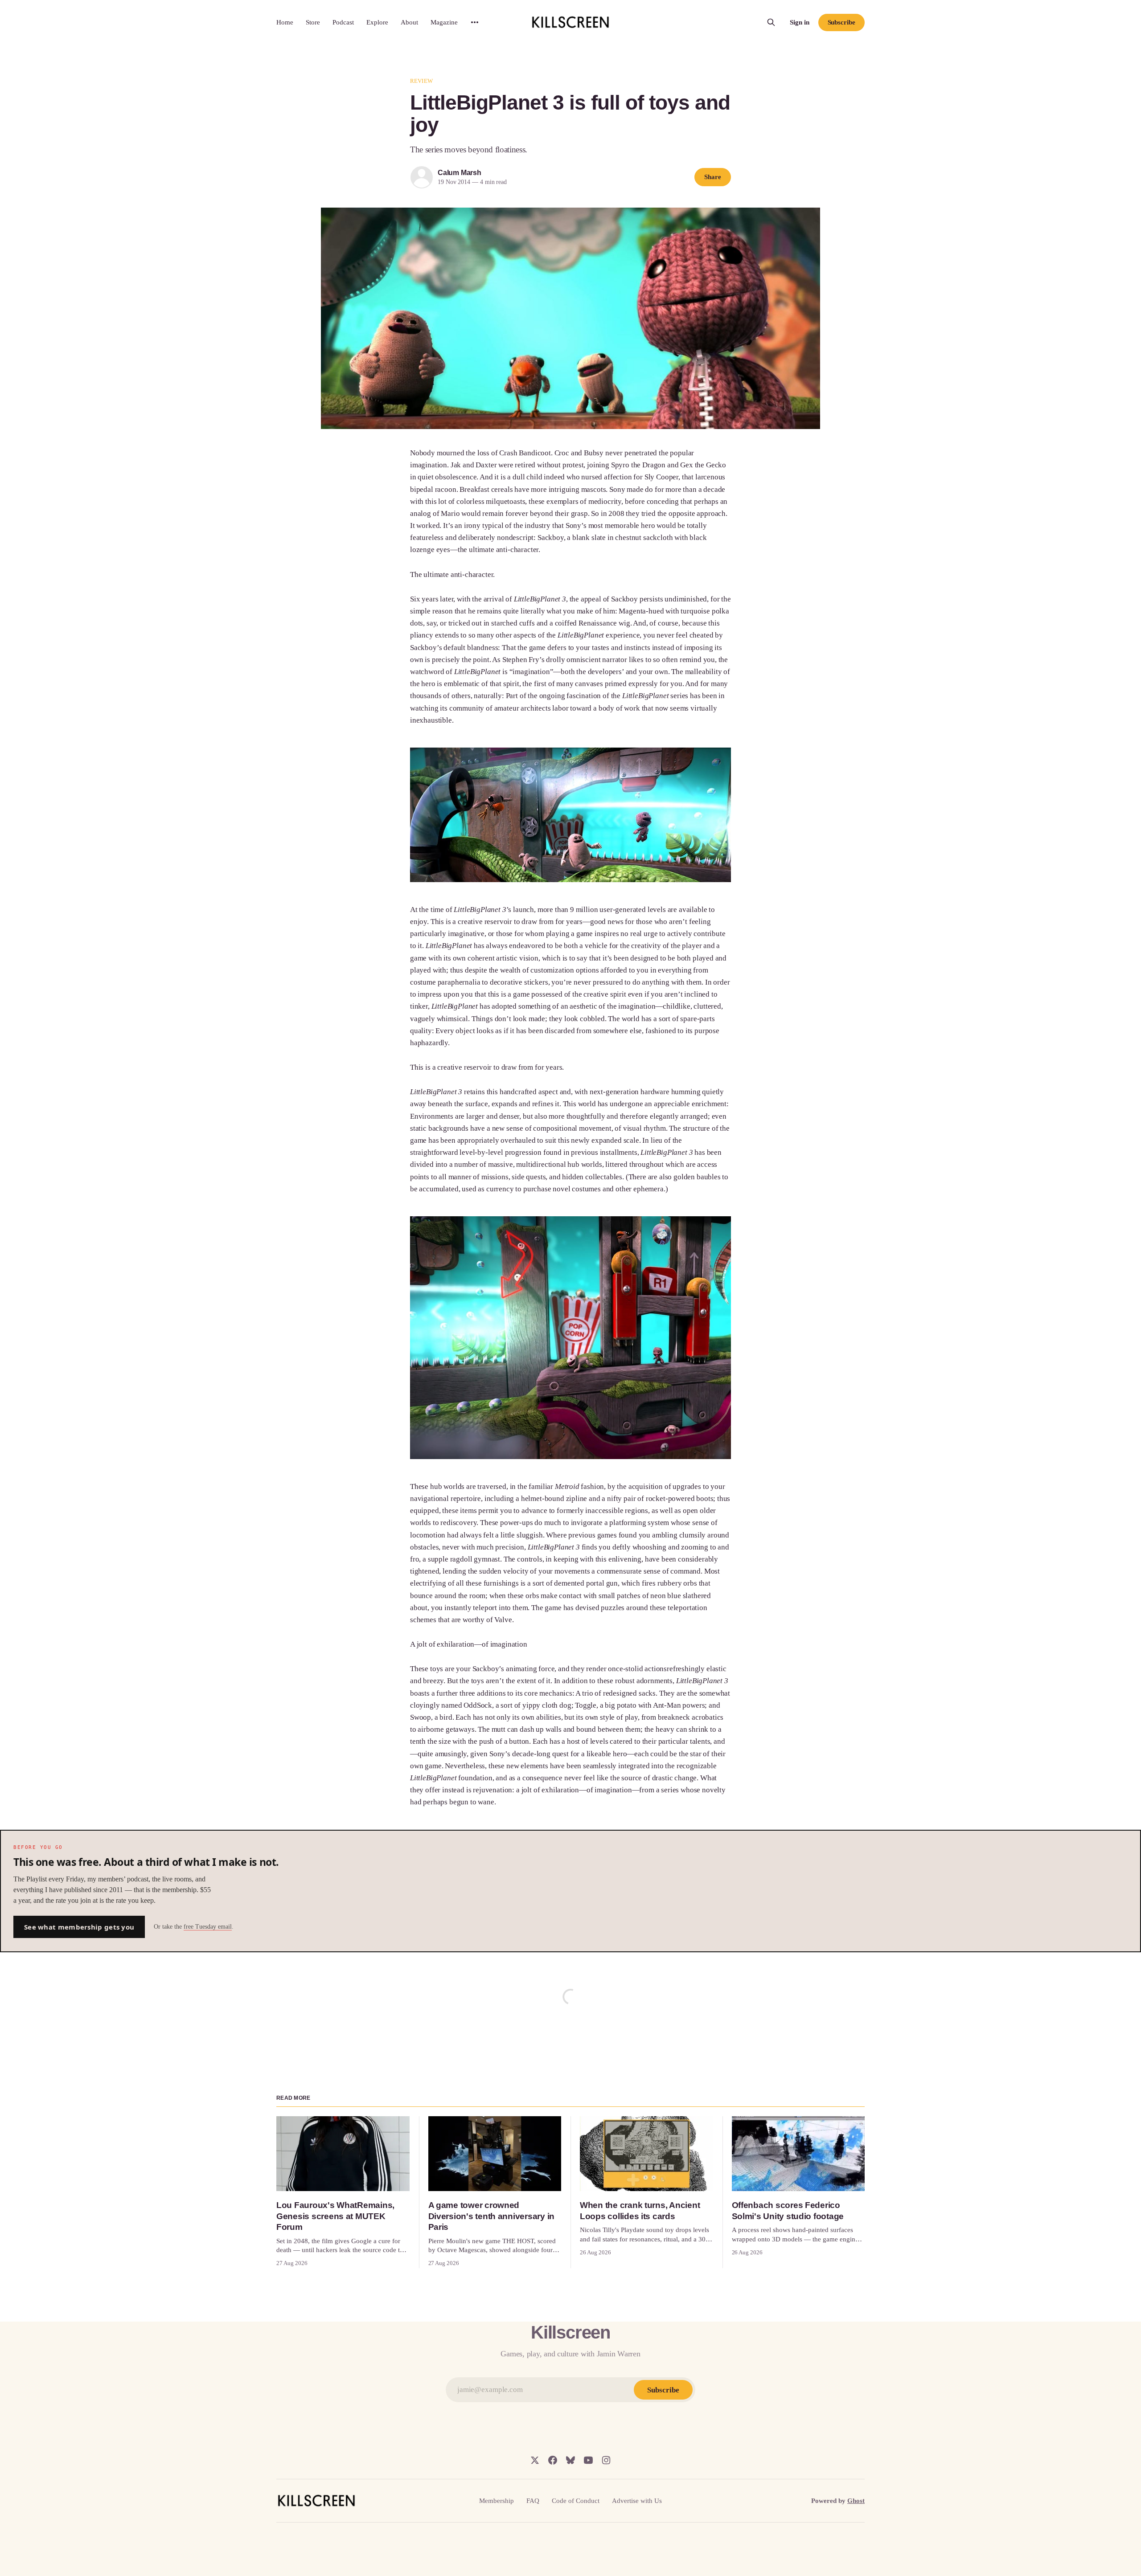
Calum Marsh (460, 173)
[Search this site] (771, 22)
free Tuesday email (208, 1927)
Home (285, 22)
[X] (535, 2460)
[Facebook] (553, 2460)
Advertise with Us (637, 2501)
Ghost (856, 2501)
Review (421, 81)
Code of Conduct (576, 2501)
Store (313, 22)
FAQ (533, 2501)
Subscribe (841, 22)
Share (713, 177)
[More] (475, 22)
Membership (497, 2501)
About (409, 22)
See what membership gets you (79, 1927)
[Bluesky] (570, 2460)
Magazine (444, 22)
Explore (377, 22)
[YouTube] (588, 2460)
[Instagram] (606, 2460)
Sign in (800, 22)
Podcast (343, 22)
